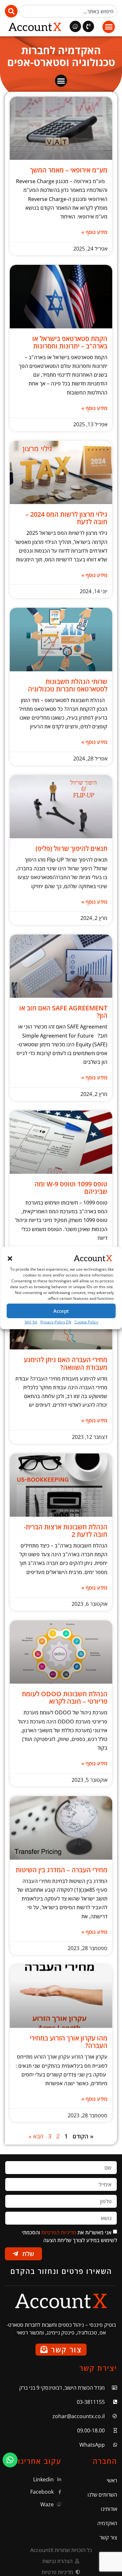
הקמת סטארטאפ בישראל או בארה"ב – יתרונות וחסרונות (70, 342)
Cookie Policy (86, 1322)
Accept (61, 1311)
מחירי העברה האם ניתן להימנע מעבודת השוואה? (66, 1363)
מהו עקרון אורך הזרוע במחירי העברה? (68, 2042)
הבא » (36, 2136)
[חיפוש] (11, 11)
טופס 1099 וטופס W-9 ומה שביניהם (71, 1188)
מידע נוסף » (94, 232)
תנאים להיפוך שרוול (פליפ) (71, 848)
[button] (10, 1259)
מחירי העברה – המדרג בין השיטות (61, 1870)
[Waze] (75, 26)
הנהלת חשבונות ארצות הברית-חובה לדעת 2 (66, 1531)
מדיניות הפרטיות (59, 2232)
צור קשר (31, 1322)
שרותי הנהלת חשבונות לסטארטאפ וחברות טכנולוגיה (68, 685)
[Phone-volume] (88, 26)
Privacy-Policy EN (56, 1322)
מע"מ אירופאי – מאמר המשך (69, 170)
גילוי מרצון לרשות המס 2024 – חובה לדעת (66, 518)
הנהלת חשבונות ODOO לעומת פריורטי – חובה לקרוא (65, 1698)
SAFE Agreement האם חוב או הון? (63, 1012)
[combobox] (68, 11)
